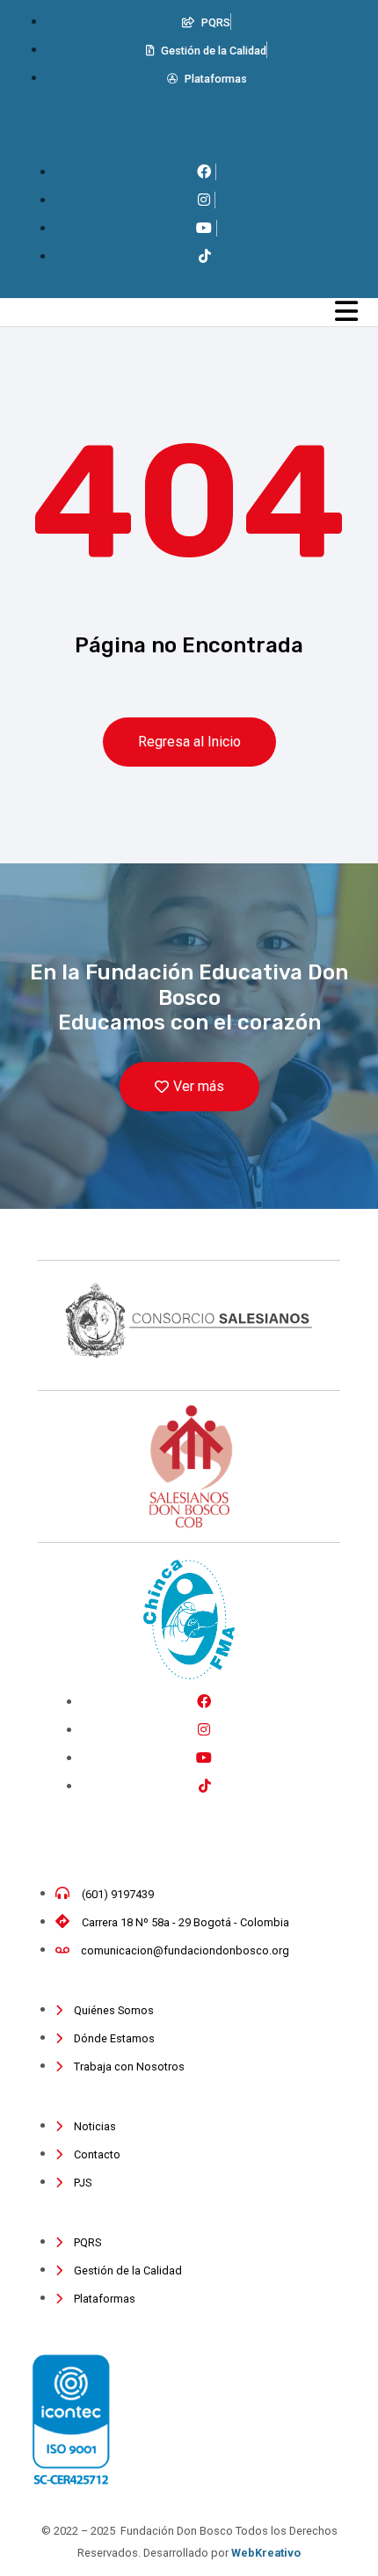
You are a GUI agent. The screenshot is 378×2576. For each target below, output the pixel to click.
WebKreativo (266, 2553)
